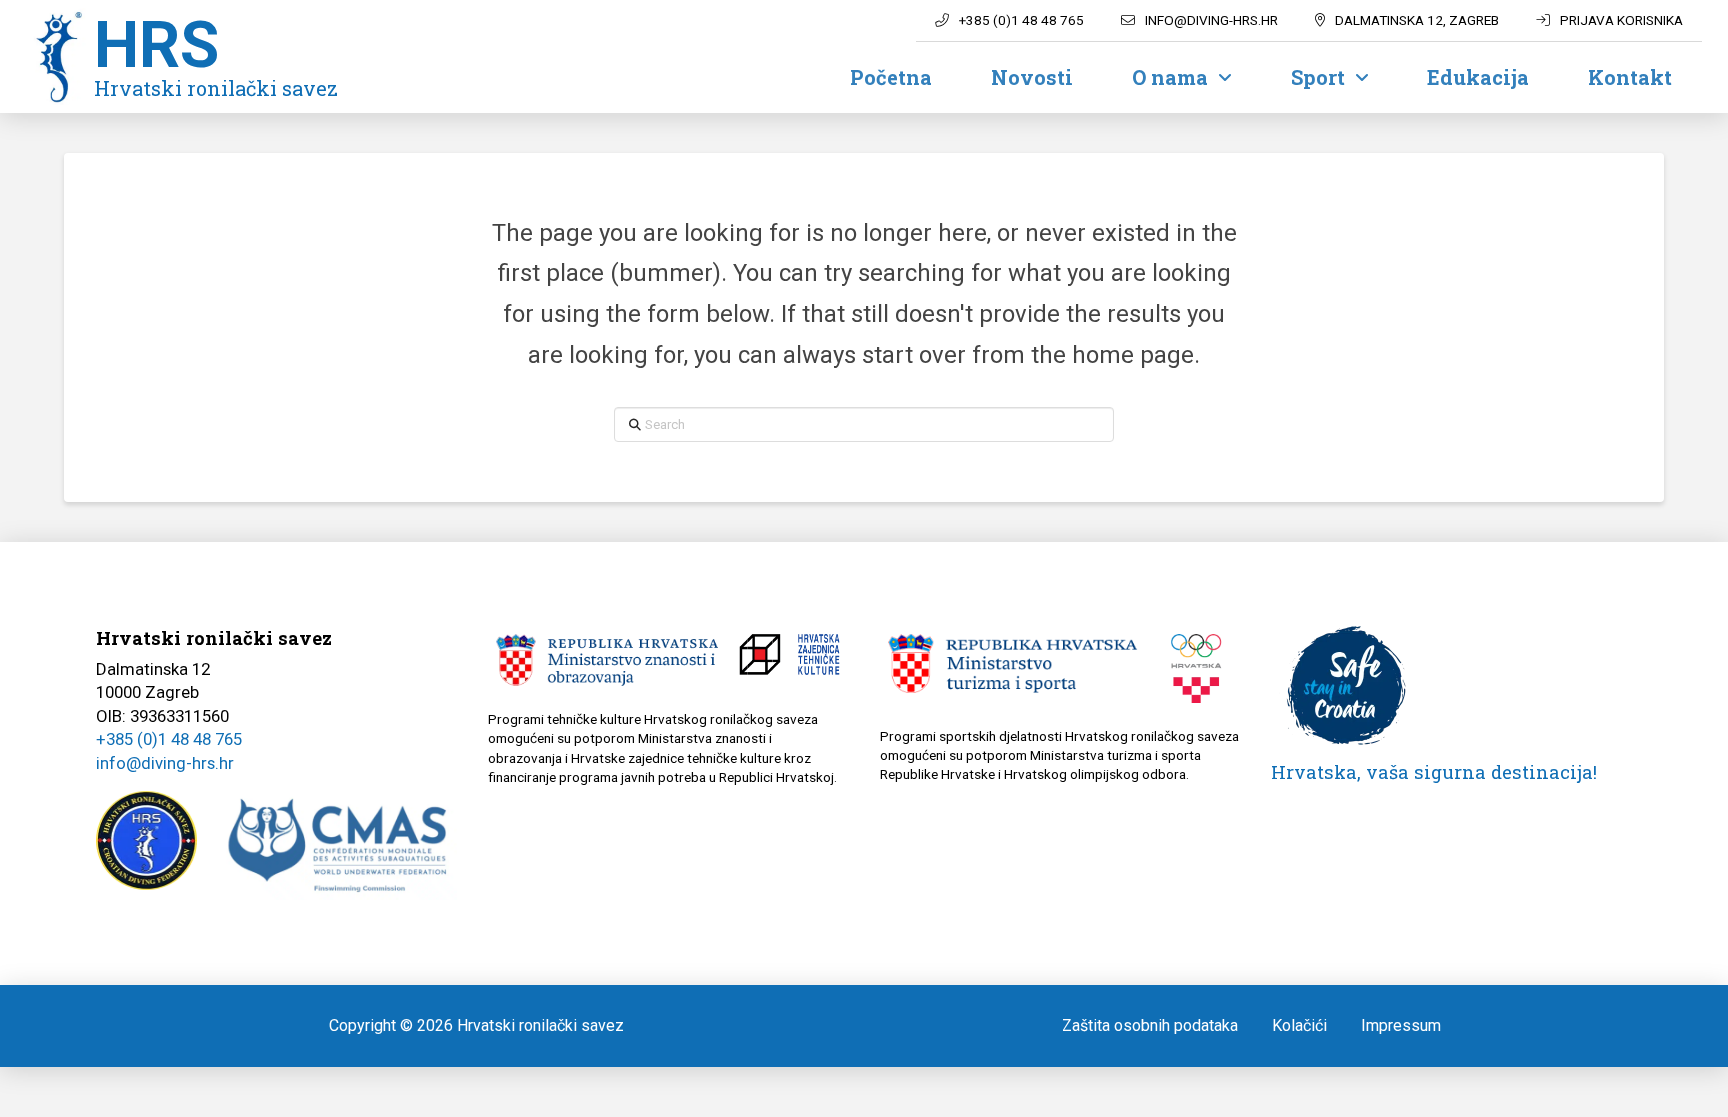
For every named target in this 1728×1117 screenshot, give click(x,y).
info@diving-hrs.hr (165, 763)
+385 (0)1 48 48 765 (169, 739)
